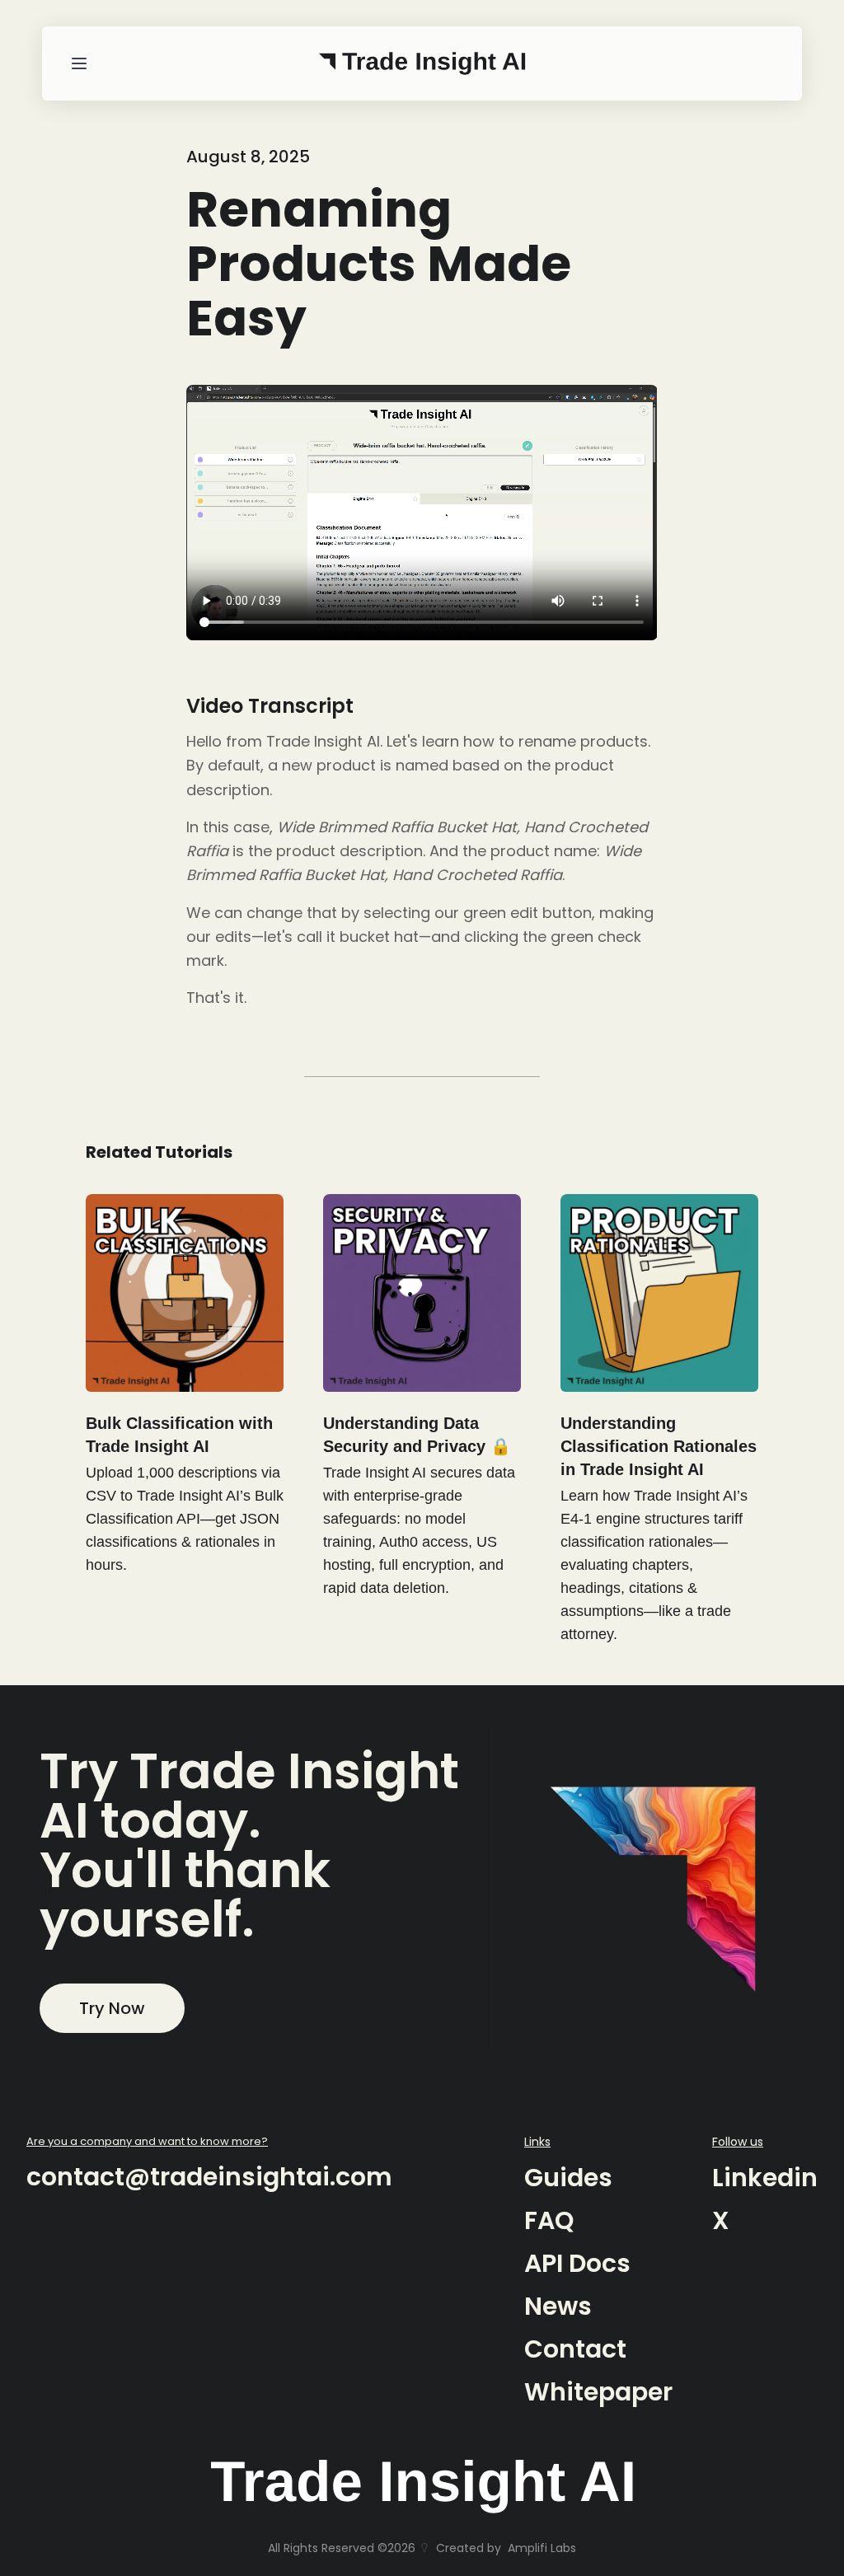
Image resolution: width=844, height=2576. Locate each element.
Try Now (112, 2008)
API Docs (577, 2263)
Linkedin (765, 2178)
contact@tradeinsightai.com (209, 2177)
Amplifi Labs (542, 2548)
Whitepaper (598, 2392)
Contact (575, 2349)
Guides (568, 2178)
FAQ (549, 2220)
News (558, 2306)
